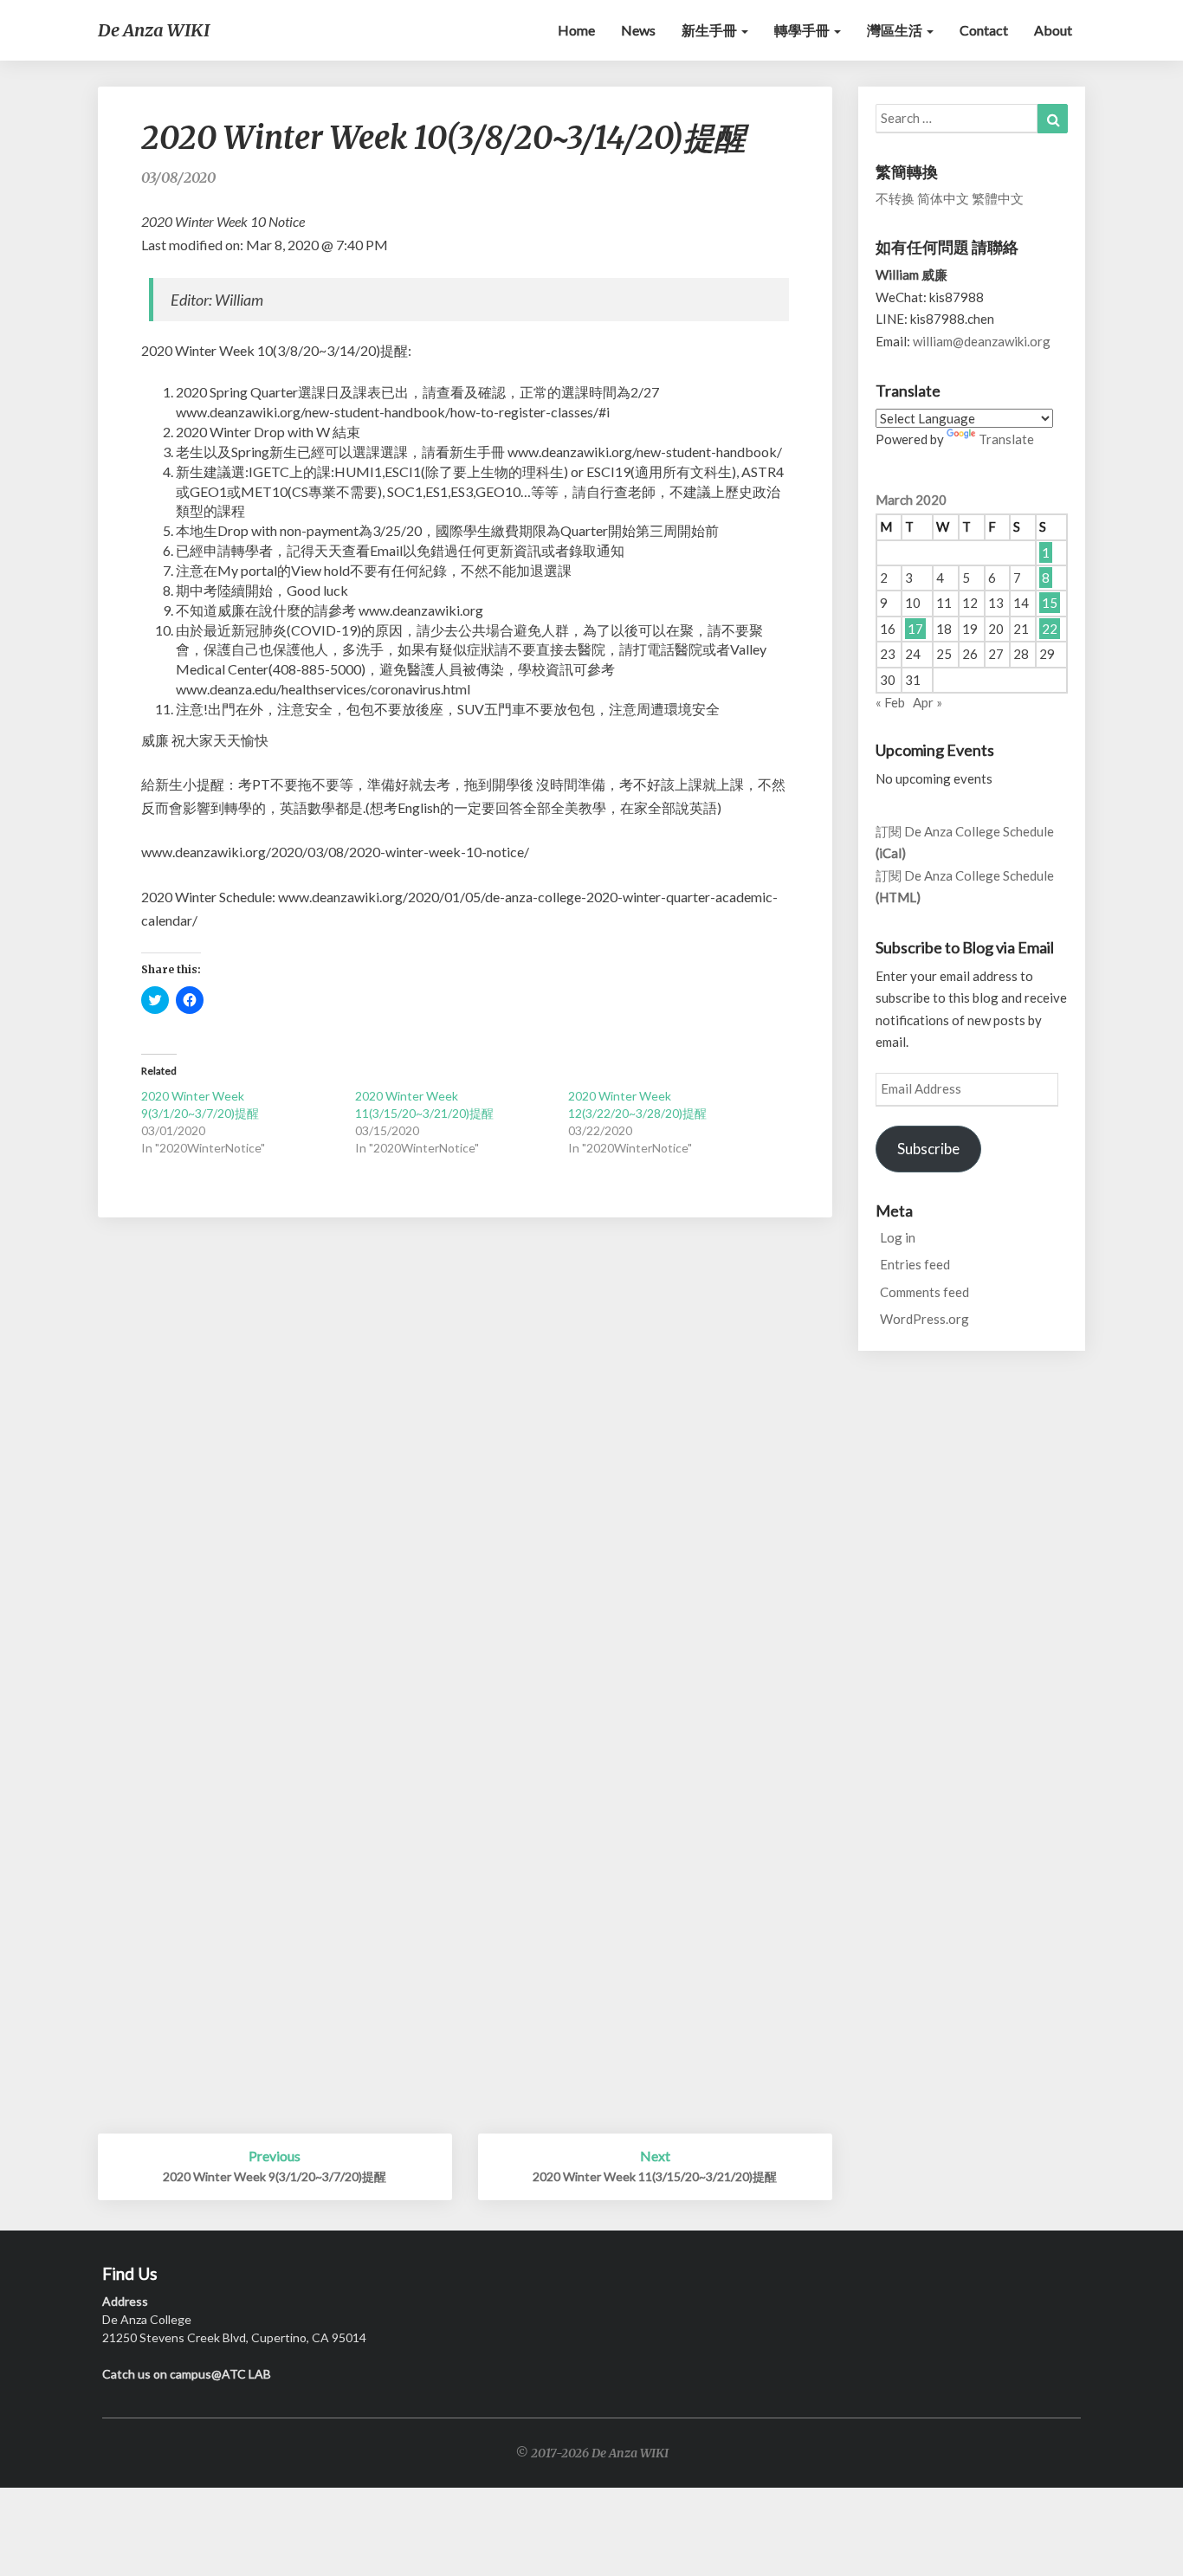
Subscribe (928, 1149)
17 (915, 629)
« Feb (890, 702)
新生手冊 (711, 30)
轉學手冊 (803, 30)
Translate (1006, 439)
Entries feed (915, 1264)
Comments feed (924, 1292)
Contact (984, 30)
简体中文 (943, 198)
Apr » (928, 702)
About (1053, 30)
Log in (898, 1237)
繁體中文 (998, 198)
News (638, 30)
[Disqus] (465, 1464)
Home (576, 30)
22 (1050, 629)
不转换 (895, 198)
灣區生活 (896, 30)
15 (1050, 603)
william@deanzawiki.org (982, 341)
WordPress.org (924, 1319)
